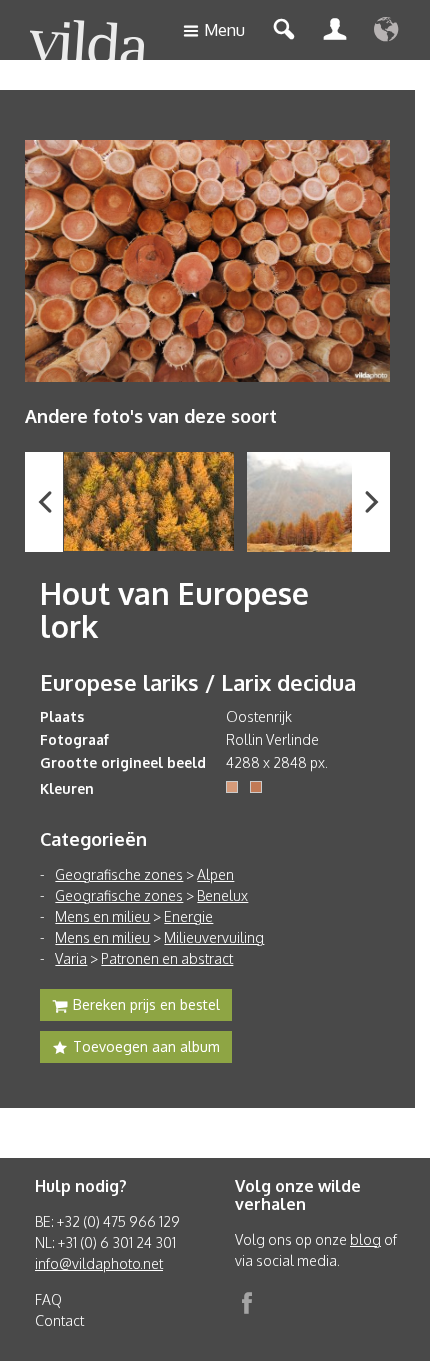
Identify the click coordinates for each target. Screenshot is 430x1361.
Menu (224, 30)
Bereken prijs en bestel (146, 1004)
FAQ (48, 1299)
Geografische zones (119, 874)
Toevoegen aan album (146, 1046)
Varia (71, 958)
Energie (188, 916)
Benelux (222, 895)
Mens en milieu (102, 916)
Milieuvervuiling (214, 937)
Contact (59, 1320)
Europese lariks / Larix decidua (198, 682)
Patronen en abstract (167, 958)
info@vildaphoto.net (99, 1263)
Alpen (215, 874)
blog (365, 1239)
